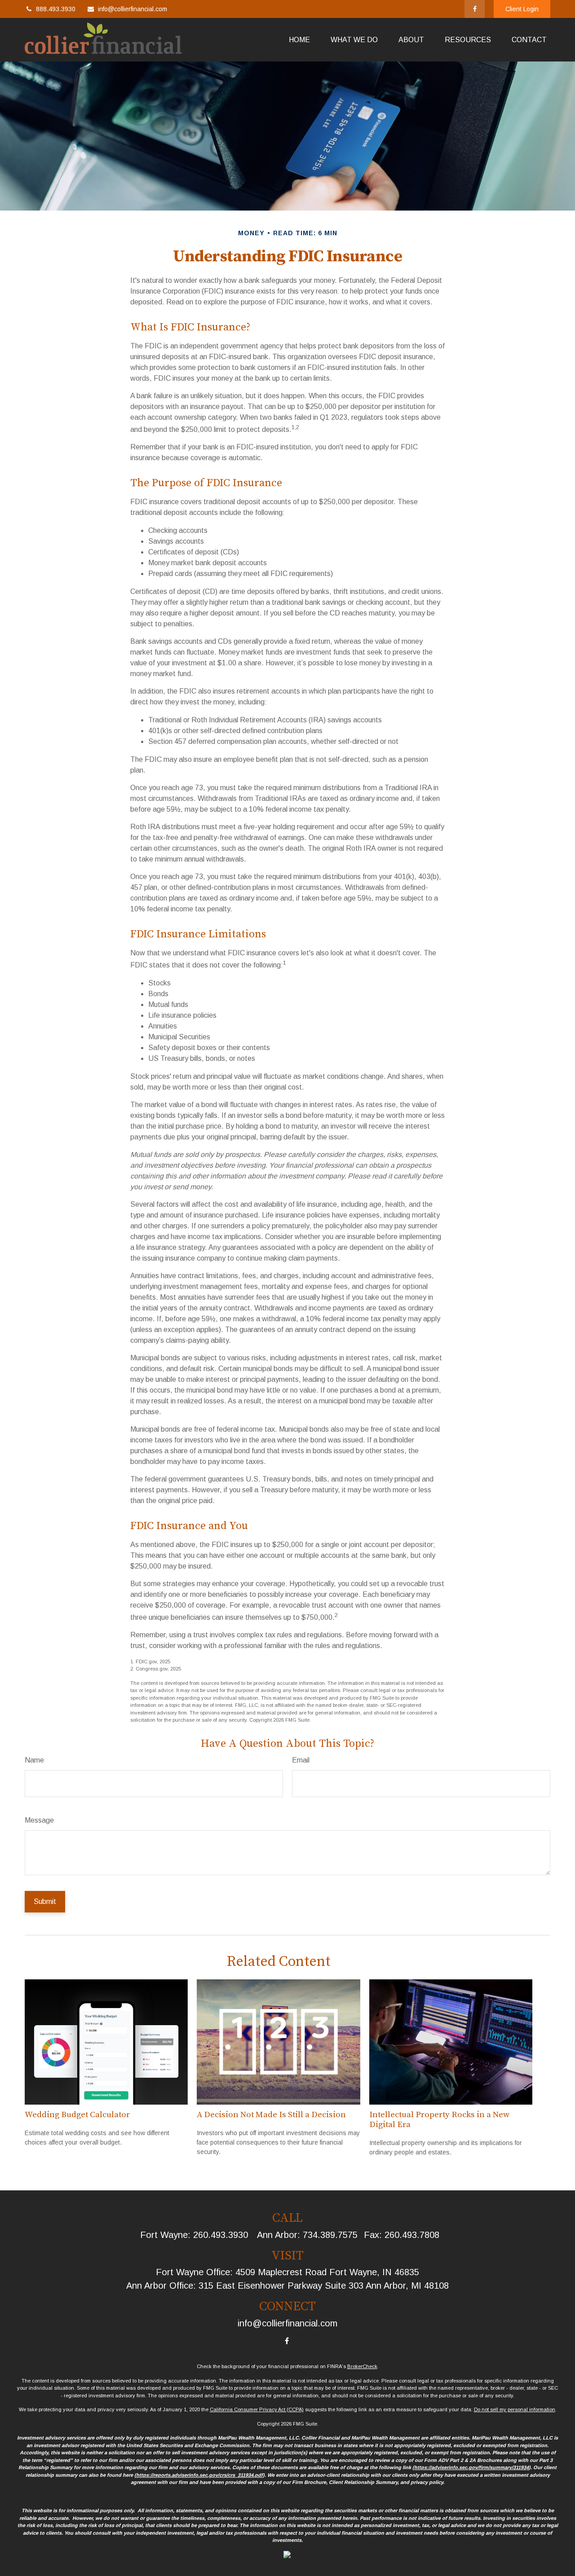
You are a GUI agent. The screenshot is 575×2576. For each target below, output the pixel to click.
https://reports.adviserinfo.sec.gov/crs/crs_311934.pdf (199, 2475)
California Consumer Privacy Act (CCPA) (257, 2409)
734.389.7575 (330, 2235)
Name (34, 1760)
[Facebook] (475, 9)
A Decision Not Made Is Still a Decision (271, 2115)
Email (301, 1760)
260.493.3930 (221, 2235)
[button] (299, 40)
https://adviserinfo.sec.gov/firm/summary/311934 (471, 2467)
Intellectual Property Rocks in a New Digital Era (439, 2120)
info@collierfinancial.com (133, 9)
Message (39, 1820)
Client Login (522, 9)
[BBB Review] (287, 2556)
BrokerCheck (362, 2366)
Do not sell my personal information (515, 2409)
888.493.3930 (56, 9)
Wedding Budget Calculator (77, 2115)
